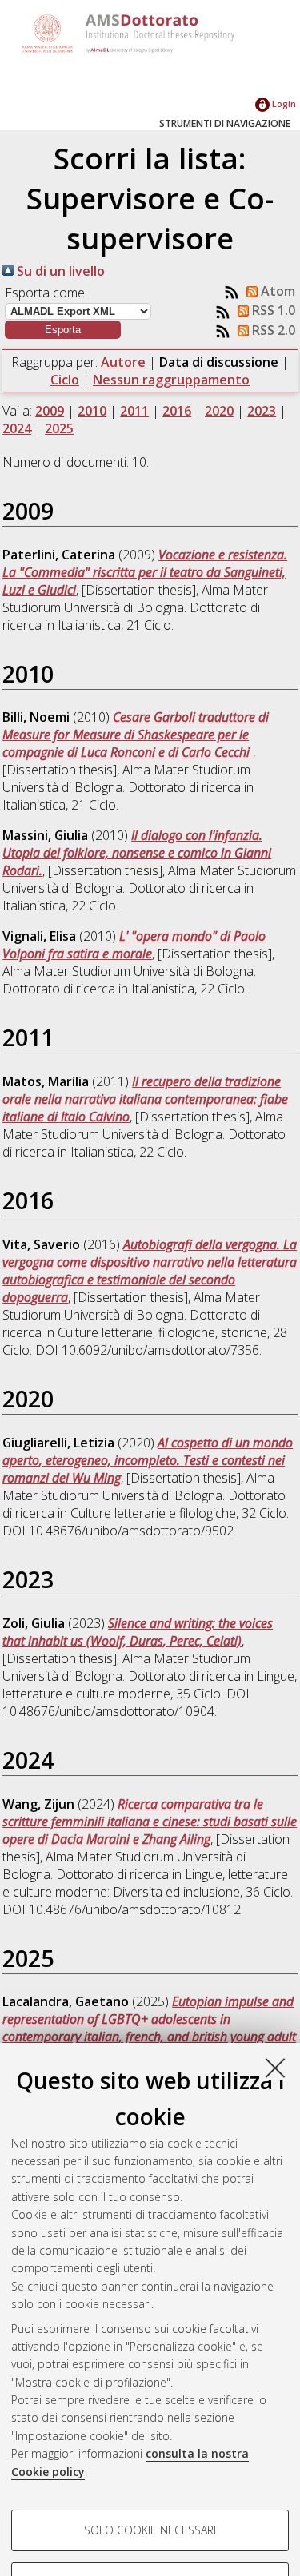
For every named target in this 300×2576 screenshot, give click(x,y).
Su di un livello (59, 271)
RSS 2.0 (272, 330)
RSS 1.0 (272, 310)
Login (283, 104)
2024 (17, 428)
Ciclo (65, 380)
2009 (50, 411)
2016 (177, 411)
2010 (92, 411)
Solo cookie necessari (150, 2530)
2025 (59, 428)
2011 (134, 411)
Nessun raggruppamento (171, 380)
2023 (262, 411)
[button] (63, 330)
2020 (219, 411)
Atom (276, 291)
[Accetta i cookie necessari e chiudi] (275, 2068)
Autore (123, 362)
